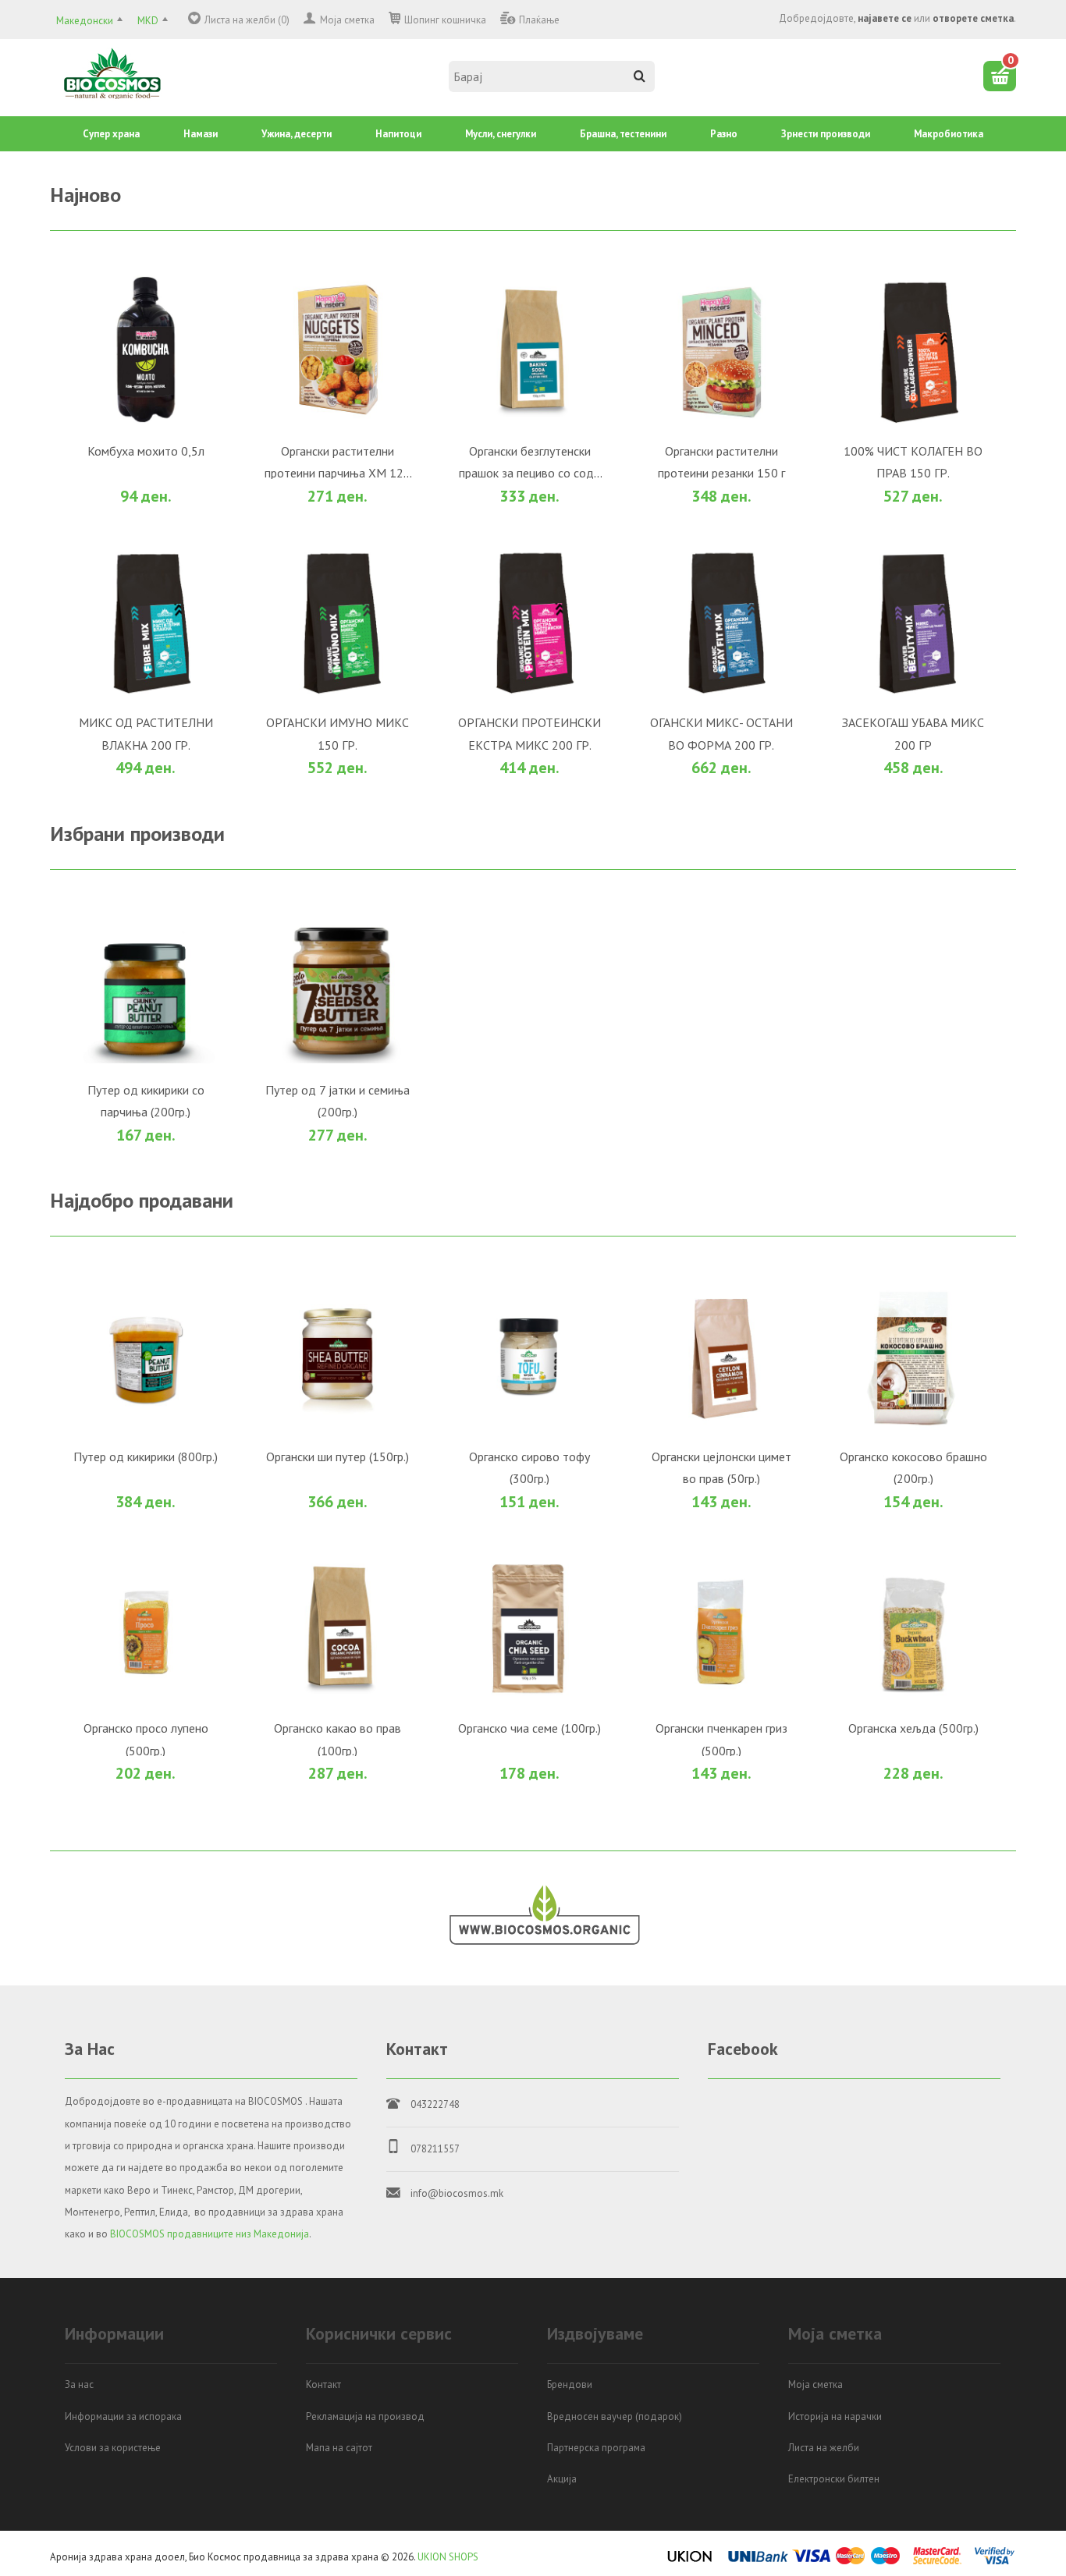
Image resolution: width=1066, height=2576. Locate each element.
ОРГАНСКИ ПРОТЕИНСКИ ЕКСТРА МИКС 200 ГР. (581, 1915)
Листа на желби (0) (247, 20)
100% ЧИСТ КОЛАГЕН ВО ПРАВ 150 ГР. (227, 1481)
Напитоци (398, 134)
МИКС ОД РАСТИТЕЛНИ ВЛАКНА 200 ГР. (581, 1481)
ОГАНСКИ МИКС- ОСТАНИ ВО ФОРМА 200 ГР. (227, 2349)
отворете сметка (973, 18)
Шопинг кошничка (445, 20)
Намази (201, 134)
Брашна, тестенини (623, 134)
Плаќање (539, 20)
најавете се (885, 18)
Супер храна (111, 134)
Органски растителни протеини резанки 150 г (581, 1048)
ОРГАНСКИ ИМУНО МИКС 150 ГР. (227, 1915)
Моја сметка (347, 20)
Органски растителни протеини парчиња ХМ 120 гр (581, 613)
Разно (724, 134)
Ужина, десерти (297, 134)
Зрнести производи (826, 134)
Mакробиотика (949, 134)
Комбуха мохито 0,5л (227, 613)
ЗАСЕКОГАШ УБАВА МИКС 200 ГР (581, 2349)
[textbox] (552, 76)
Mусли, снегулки (501, 134)
